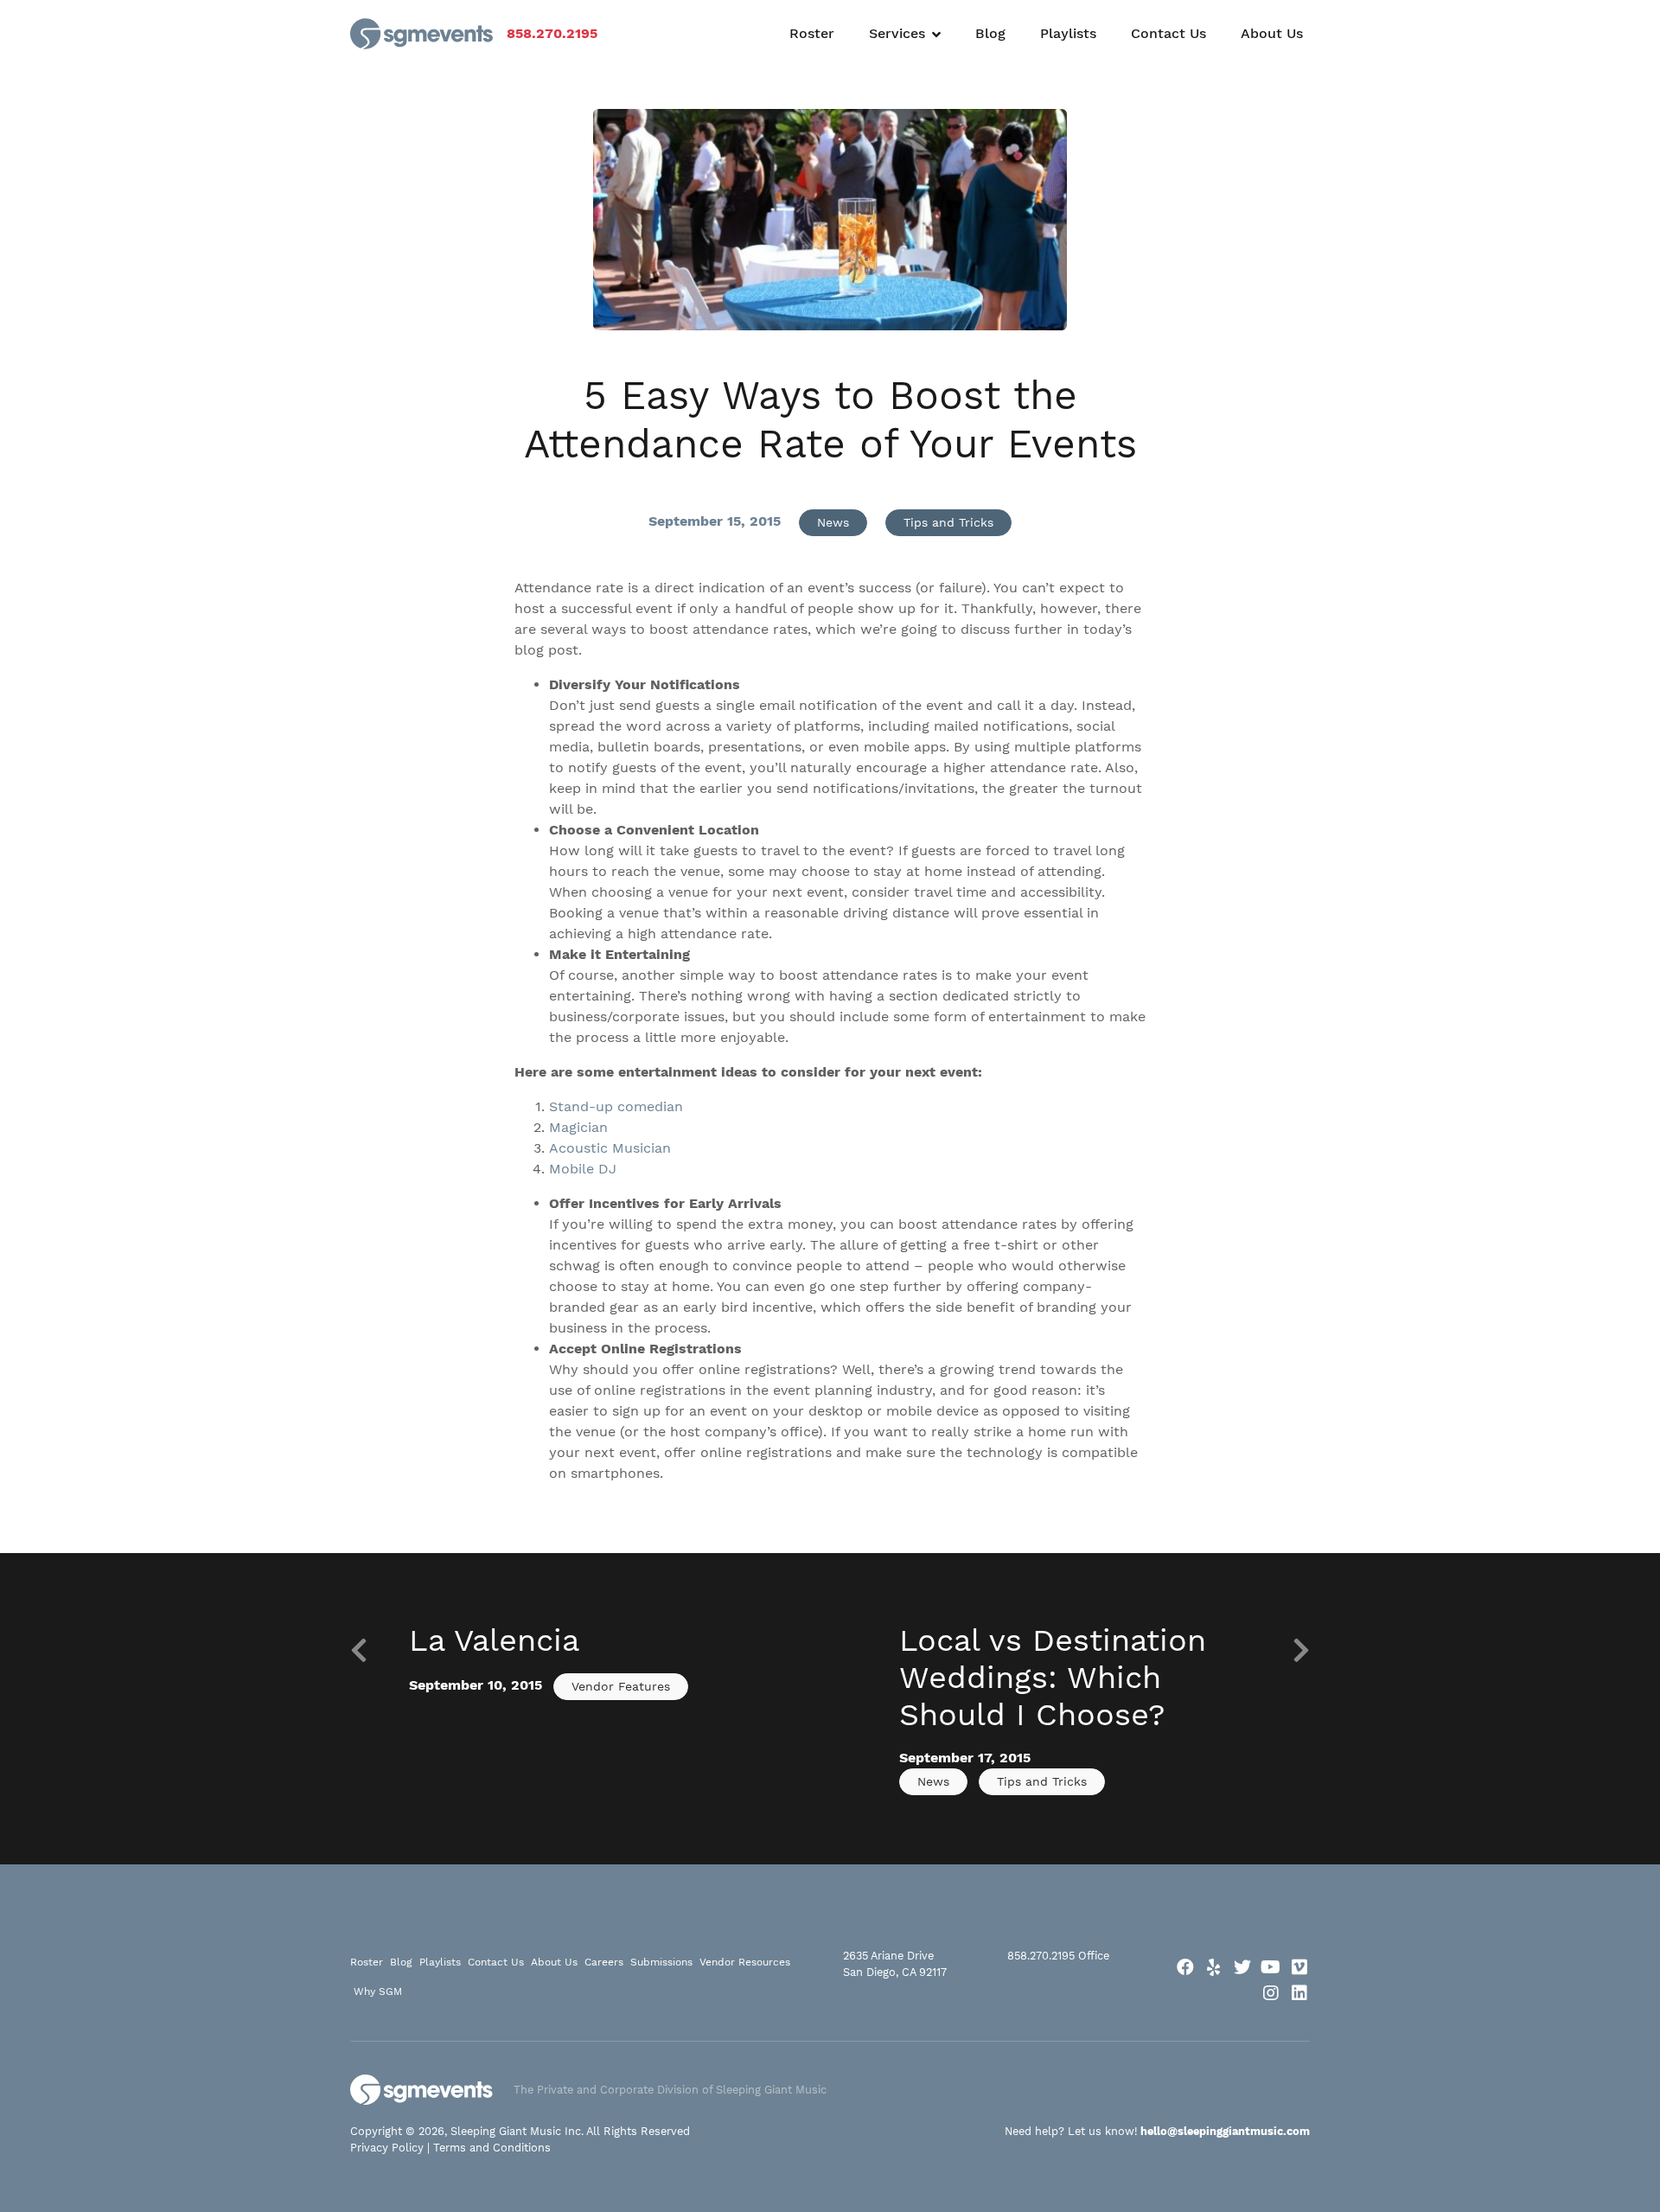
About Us (1272, 33)
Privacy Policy (387, 2148)
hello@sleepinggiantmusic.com (1225, 2131)
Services (897, 33)
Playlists (1068, 33)
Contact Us (1168, 33)
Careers (604, 1962)
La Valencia (494, 1640)
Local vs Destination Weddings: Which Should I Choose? (1053, 1678)
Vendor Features (621, 1686)
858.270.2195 (552, 33)
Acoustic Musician (610, 1148)
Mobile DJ (583, 1169)
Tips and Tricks (948, 522)
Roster (812, 33)
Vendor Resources (745, 1962)
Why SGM (378, 1991)
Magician (578, 1127)
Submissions (661, 1962)
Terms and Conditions (492, 2148)
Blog (990, 33)
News (833, 522)
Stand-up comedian (616, 1106)
